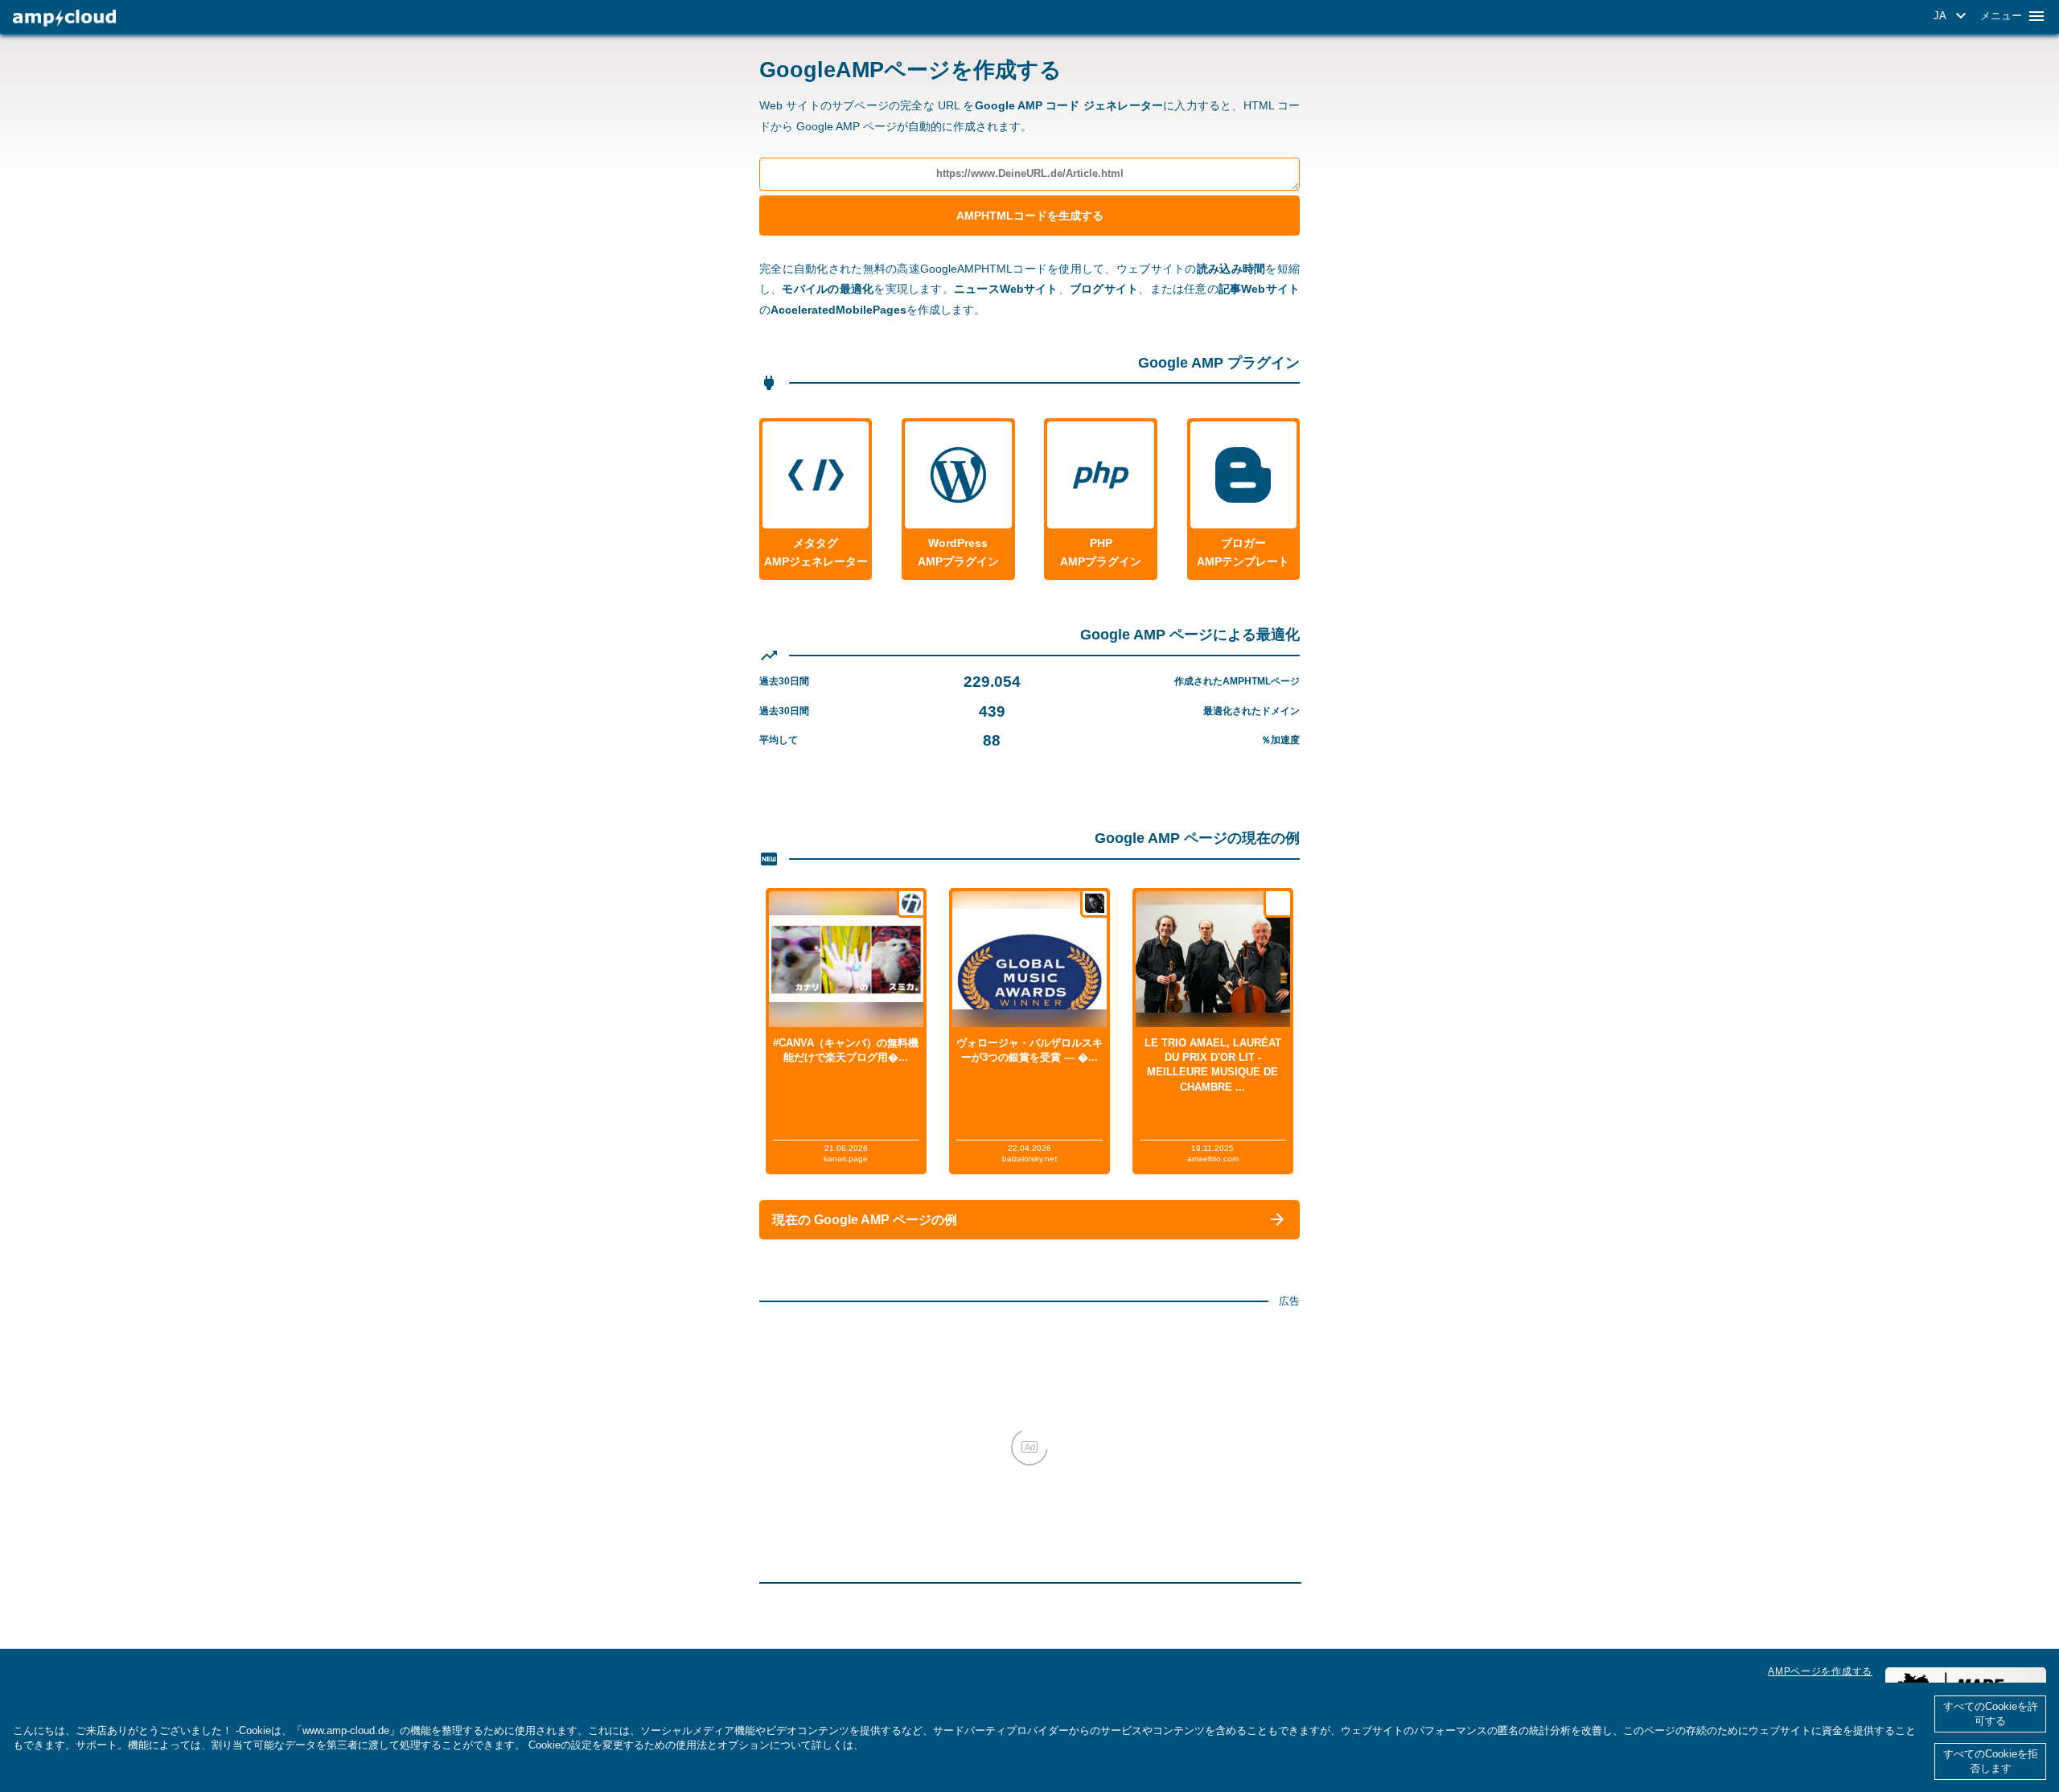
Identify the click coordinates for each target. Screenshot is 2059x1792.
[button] (1952, 16)
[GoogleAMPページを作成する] (64, 18)
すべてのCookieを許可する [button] (1991, 1714)
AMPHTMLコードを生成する (1030, 216)
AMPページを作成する (1820, 1671)
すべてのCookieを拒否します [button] (1991, 1761)
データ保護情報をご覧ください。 (942, 1745)
